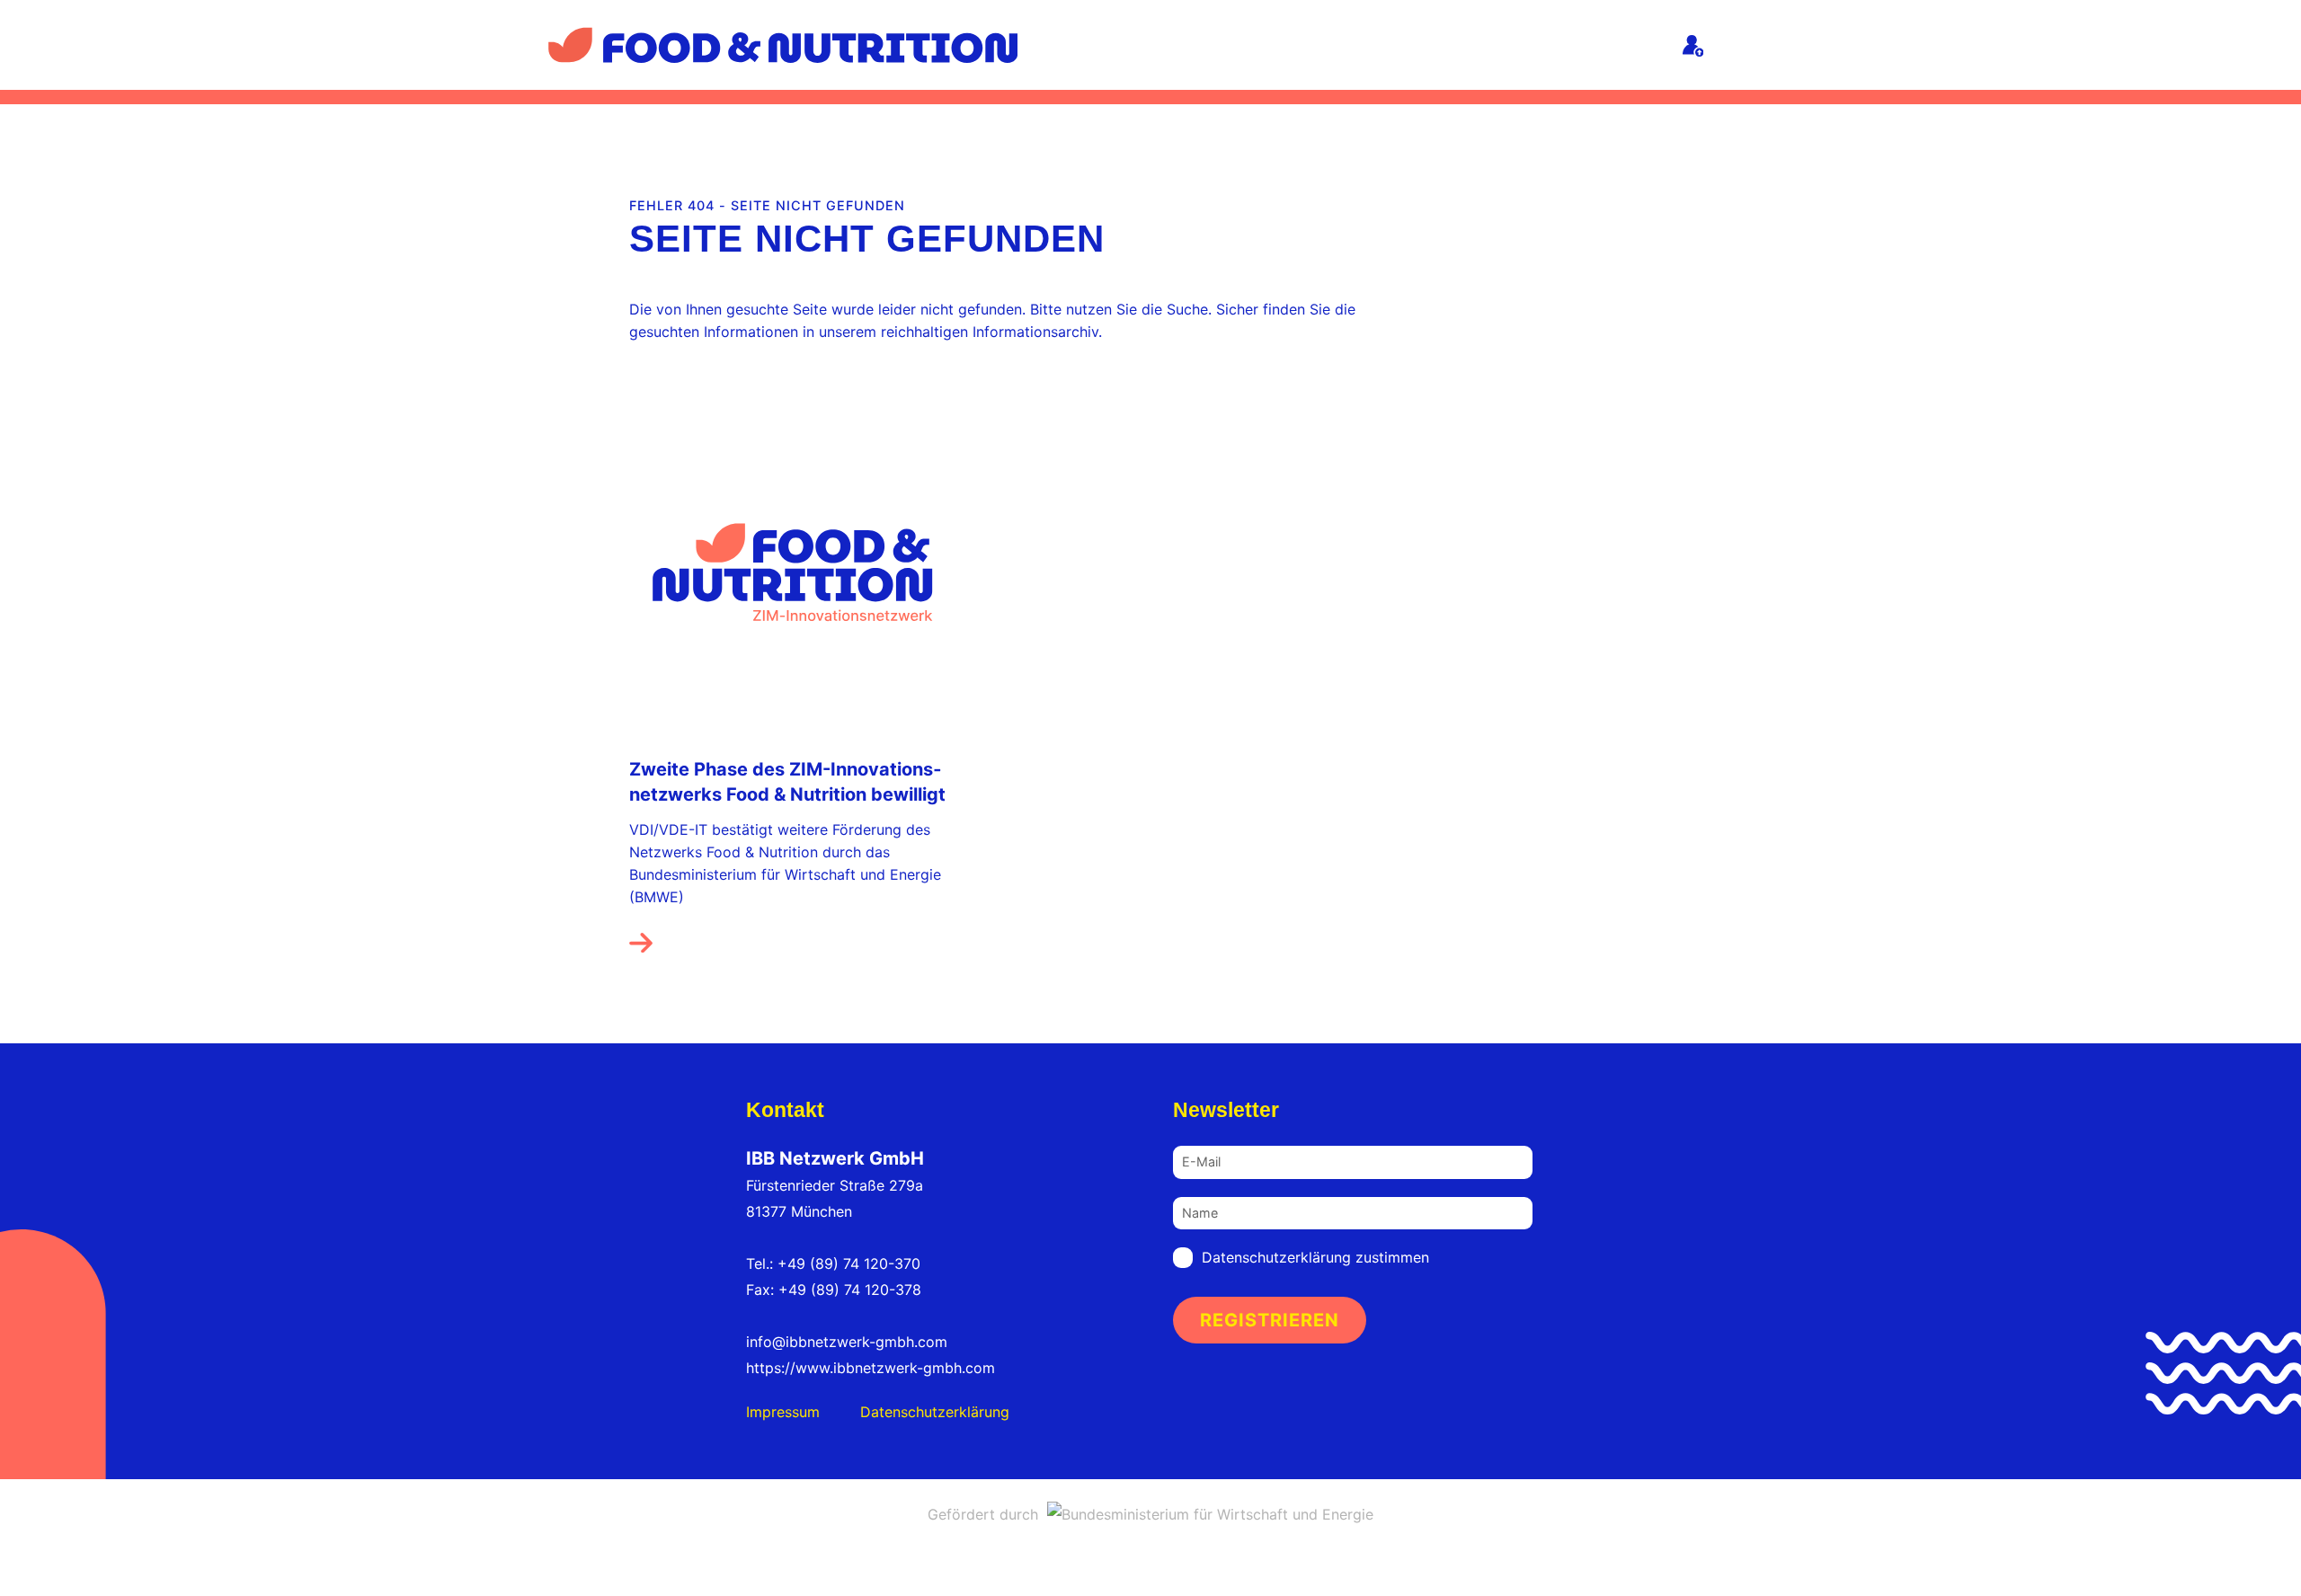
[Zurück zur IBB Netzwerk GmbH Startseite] (783, 43)
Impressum (783, 1412)
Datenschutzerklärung (935, 1412)
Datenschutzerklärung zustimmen (1315, 1257)
